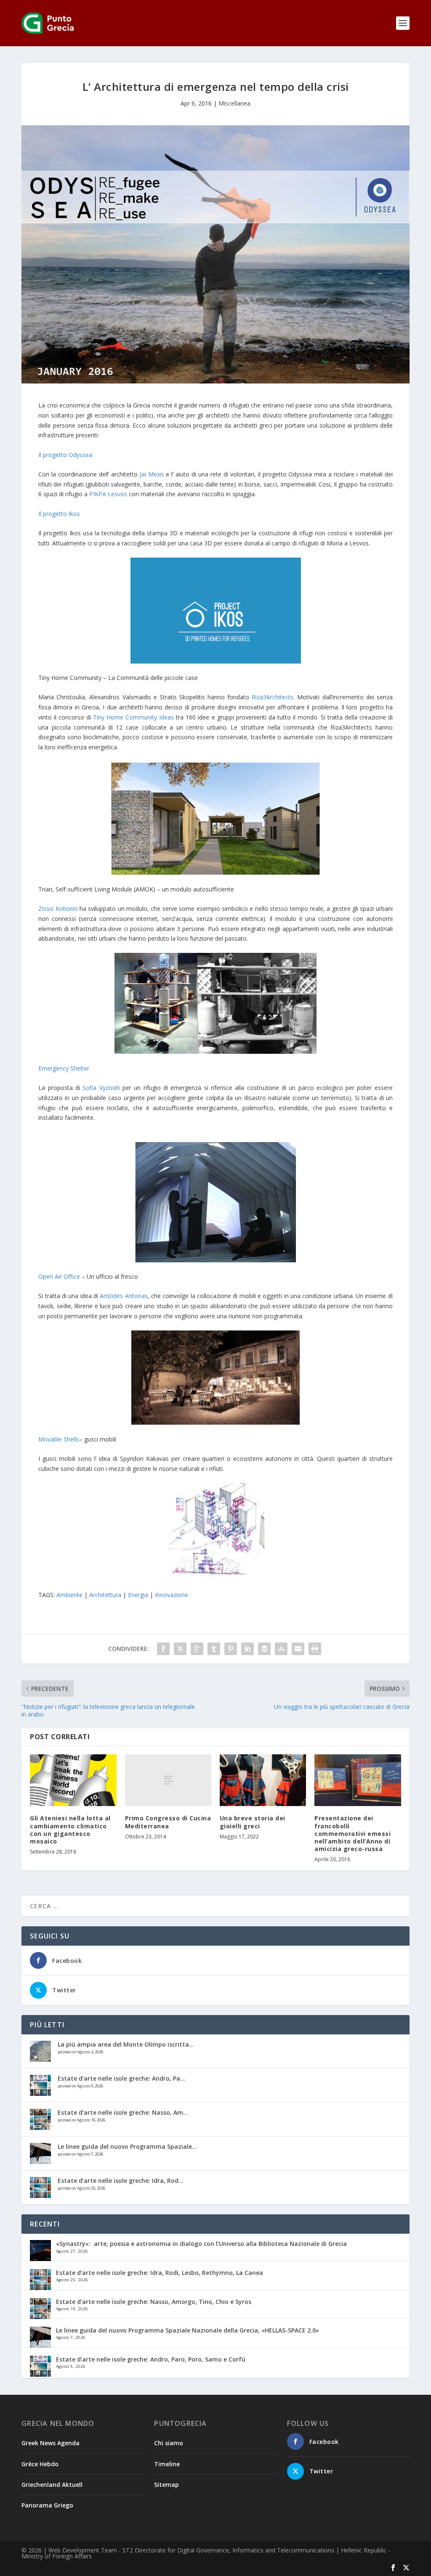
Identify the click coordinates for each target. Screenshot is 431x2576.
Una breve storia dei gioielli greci (253, 1822)
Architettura (105, 1595)
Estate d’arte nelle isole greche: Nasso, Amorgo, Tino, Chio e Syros (154, 2302)
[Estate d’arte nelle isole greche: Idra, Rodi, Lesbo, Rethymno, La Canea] (40, 2187)
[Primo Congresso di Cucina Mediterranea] (168, 1780)
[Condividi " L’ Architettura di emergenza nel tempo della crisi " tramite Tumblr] (214, 1649)
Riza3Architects (273, 697)
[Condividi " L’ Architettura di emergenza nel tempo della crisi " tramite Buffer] (264, 1649)
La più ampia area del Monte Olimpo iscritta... (126, 2044)
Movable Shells (59, 1439)
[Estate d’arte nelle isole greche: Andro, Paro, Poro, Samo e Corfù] (40, 2085)
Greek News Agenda (51, 2443)
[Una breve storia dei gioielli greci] (263, 1780)
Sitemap (166, 2485)
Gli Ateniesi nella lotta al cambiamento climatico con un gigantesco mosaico (70, 1830)
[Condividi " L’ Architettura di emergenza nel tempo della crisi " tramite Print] (315, 1649)
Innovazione (172, 1595)
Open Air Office (59, 1276)
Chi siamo (169, 2443)
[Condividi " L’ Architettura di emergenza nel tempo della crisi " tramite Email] (298, 1649)
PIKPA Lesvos (108, 494)
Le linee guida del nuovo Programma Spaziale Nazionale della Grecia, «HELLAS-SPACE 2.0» (188, 2330)
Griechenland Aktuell (52, 2485)
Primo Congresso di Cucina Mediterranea (168, 1822)
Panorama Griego (47, 2505)
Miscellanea (234, 103)
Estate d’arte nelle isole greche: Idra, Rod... (121, 2181)
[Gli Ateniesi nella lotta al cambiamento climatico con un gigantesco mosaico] (73, 1780)
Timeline (167, 2464)
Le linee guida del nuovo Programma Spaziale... (127, 2146)
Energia (138, 1595)
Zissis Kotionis (58, 908)
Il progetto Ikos (59, 514)
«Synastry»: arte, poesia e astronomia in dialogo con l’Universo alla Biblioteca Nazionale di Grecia (201, 2244)
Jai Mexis (152, 474)
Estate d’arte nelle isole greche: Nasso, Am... (123, 2112)
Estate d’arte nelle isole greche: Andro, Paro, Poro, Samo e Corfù (151, 2359)
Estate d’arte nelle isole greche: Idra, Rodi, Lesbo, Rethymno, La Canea (160, 2273)
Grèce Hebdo (40, 2464)
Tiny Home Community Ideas (133, 717)
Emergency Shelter (64, 1068)
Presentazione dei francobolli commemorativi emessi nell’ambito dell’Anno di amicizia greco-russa (353, 1833)
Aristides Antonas (124, 1296)
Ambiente (69, 1595)
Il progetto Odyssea (65, 455)
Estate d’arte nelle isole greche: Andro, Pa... (121, 2078)
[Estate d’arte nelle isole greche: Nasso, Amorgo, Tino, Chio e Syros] (40, 2119)
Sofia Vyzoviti (101, 1088)
